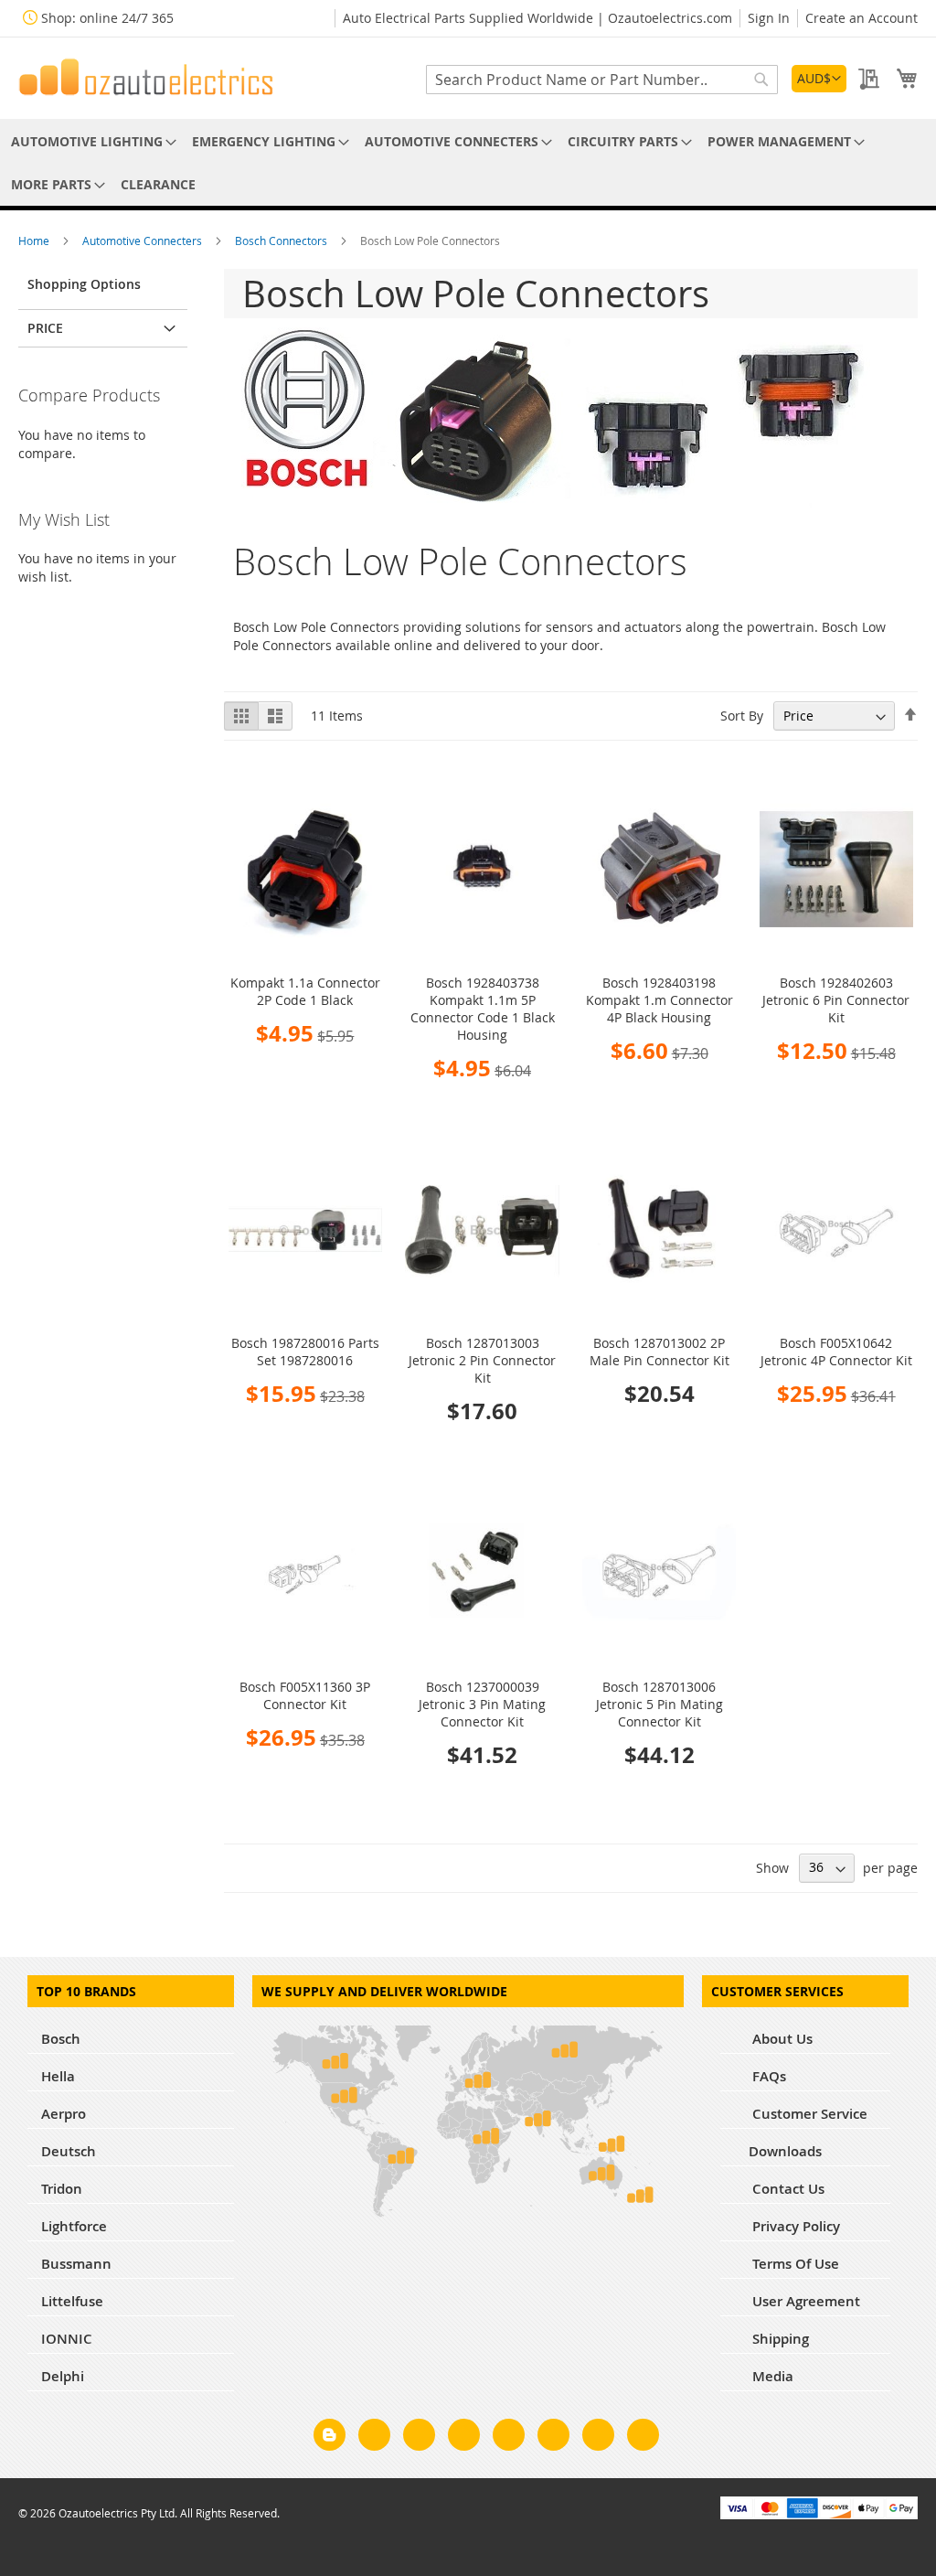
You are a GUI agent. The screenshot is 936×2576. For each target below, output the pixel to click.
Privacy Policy (794, 2226)
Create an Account (862, 18)
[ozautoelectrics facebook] (374, 2438)
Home (35, 240)
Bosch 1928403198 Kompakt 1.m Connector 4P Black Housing (659, 1000)
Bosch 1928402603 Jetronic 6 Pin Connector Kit (836, 1000)
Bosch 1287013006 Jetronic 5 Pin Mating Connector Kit (659, 1704)
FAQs (767, 2076)
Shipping (779, 2339)
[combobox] (602, 80)
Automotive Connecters (144, 240)
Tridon (62, 2189)
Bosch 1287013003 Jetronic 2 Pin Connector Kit (482, 1360)
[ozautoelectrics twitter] (464, 2438)
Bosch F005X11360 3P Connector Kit (305, 1695)
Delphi (63, 2376)
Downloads (785, 2151)
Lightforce (74, 2226)
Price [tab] (45, 328)
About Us (781, 2039)
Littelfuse (72, 2301)
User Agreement (804, 2301)
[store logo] (146, 77)
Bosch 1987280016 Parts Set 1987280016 (305, 1352)
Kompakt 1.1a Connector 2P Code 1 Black (305, 991)
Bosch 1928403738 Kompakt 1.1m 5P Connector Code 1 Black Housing (483, 1009)
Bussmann (76, 2264)
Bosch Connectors (282, 240)
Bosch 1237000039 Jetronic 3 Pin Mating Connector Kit (482, 1704)
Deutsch (69, 2151)
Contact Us (787, 2189)
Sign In (769, 18)
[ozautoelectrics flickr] (553, 2438)
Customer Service (808, 2114)
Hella (58, 2076)
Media (771, 2376)
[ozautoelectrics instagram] (419, 2438)
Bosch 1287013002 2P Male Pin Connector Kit (659, 1352)
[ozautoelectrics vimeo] (643, 2438)
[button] (819, 79)
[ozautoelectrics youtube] (598, 2438)
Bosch (61, 2039)
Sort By (742, 716)
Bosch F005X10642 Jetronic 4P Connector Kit (836, 1352)
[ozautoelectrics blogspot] (330, 2435)
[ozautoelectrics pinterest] (509, 2438)
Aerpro (64, 2114)
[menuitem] (90, 141)
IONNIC (67, 2339)
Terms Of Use (794, 2264)
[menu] (468, 163)
